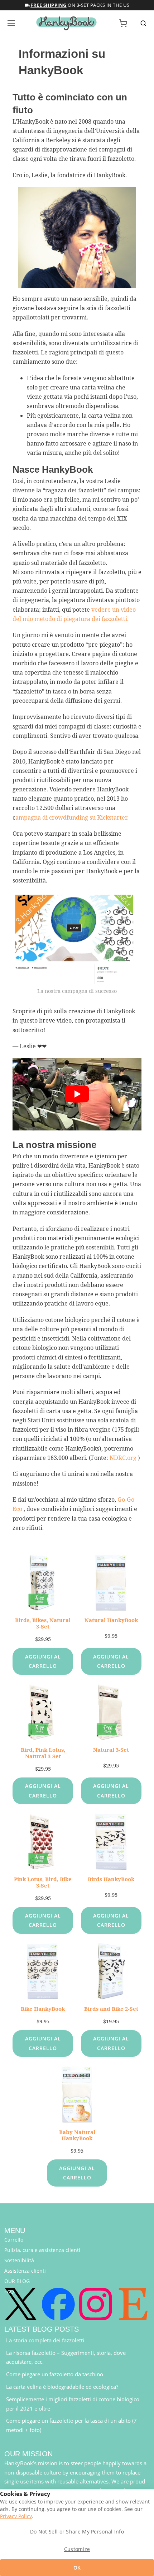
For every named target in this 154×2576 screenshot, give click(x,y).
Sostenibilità (19, 2260)
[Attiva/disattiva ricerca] (143, 23)
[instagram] (96, 2304)
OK (77, 2568)
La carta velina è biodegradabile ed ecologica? (62, 2387)
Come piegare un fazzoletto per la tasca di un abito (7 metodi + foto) (71, 2425)
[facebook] (58, 2304)
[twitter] (21, 2304)
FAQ (9, 2291)
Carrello (14, 2240)
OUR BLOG (17, 2281)
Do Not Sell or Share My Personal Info (77, 2532)
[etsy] (133, 2304)
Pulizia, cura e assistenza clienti (42, 2250)
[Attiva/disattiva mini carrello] (123, 23)
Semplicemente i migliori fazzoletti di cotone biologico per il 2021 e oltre (73, 2404)
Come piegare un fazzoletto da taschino (55, 2374)
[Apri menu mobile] (11, 23)
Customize (77, 2549)
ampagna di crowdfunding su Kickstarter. (72, 817)
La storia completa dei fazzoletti (45, 2340)
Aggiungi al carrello (43, 1661)
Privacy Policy (16, 2516)
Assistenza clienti (25, 2271)
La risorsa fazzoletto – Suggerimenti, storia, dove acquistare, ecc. (66, 2357)
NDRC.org (123, 1458)
